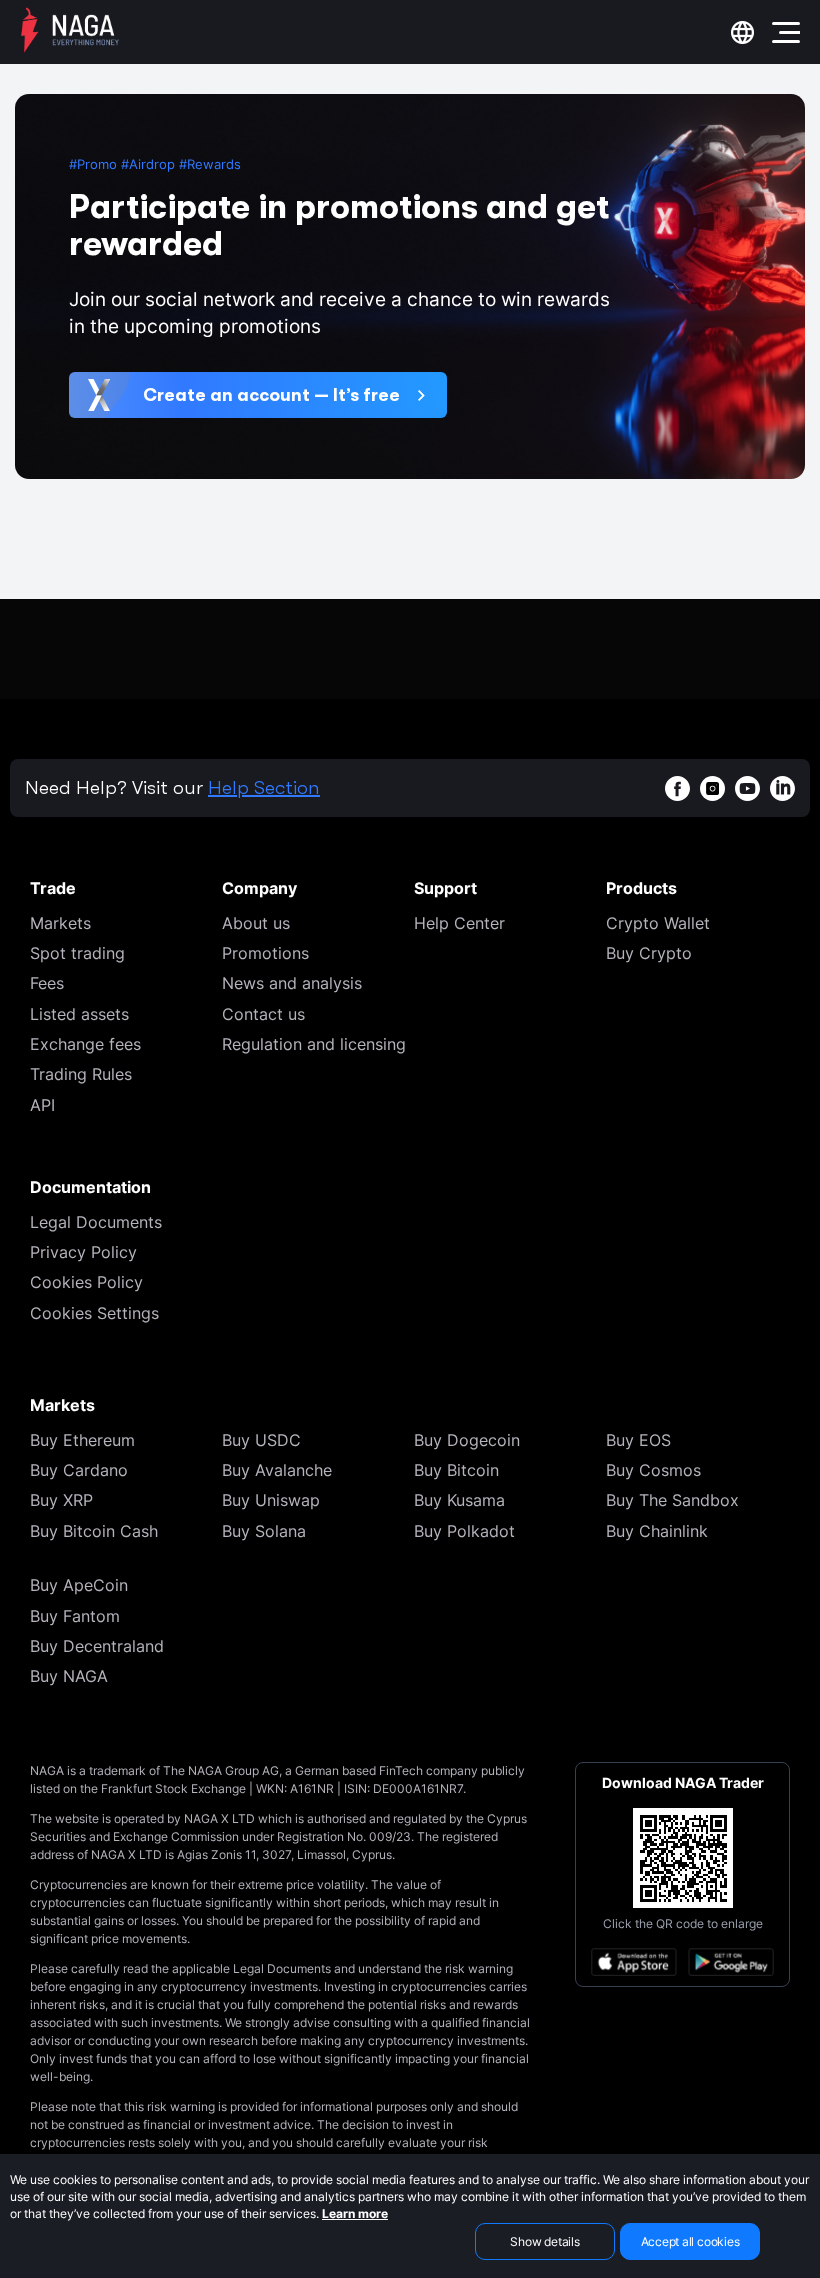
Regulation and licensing (314, 1044)
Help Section (264, 787)
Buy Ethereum (82, 1440)
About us (256, 923)
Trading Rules (81, 1074)
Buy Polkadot (464, 1531)
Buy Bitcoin (456, 1470)
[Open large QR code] (683, 1858)
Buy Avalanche (277, 1470)
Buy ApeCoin (79, 1585)
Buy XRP (61, 1500)
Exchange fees (85, 1044)
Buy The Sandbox (672, 1500)
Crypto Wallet (658, 923)
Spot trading (77, 953)
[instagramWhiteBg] (712, 788)
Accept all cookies (690, 2241)
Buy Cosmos (653, 1470)
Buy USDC (261, 1440)
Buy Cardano (79, 1470)
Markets (60, 923)
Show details (544, 2241)
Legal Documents (96, 1222)
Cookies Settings (94, 1313)
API (42, 1105)
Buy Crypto (649, 953)
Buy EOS (638, 1440)
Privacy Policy (83, 1252)
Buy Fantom (75, 1616)
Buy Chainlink (657, 1531)
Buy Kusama (459, 1500)
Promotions (265, 953)
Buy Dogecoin (467, 1440)
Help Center (459, 923)
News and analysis (292, 983)
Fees (47, 983)
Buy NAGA (69, 1676)
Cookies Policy (86, 1282)
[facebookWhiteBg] (677, 788)
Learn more (355, 2213)
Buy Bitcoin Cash (94, 1531)
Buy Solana (264, 1531)
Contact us (263, 1014)
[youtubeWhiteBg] (747, 788)
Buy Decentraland (97, 1646)
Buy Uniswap (271, 1500)
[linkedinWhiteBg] (782, 788)
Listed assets (79, 1014)
